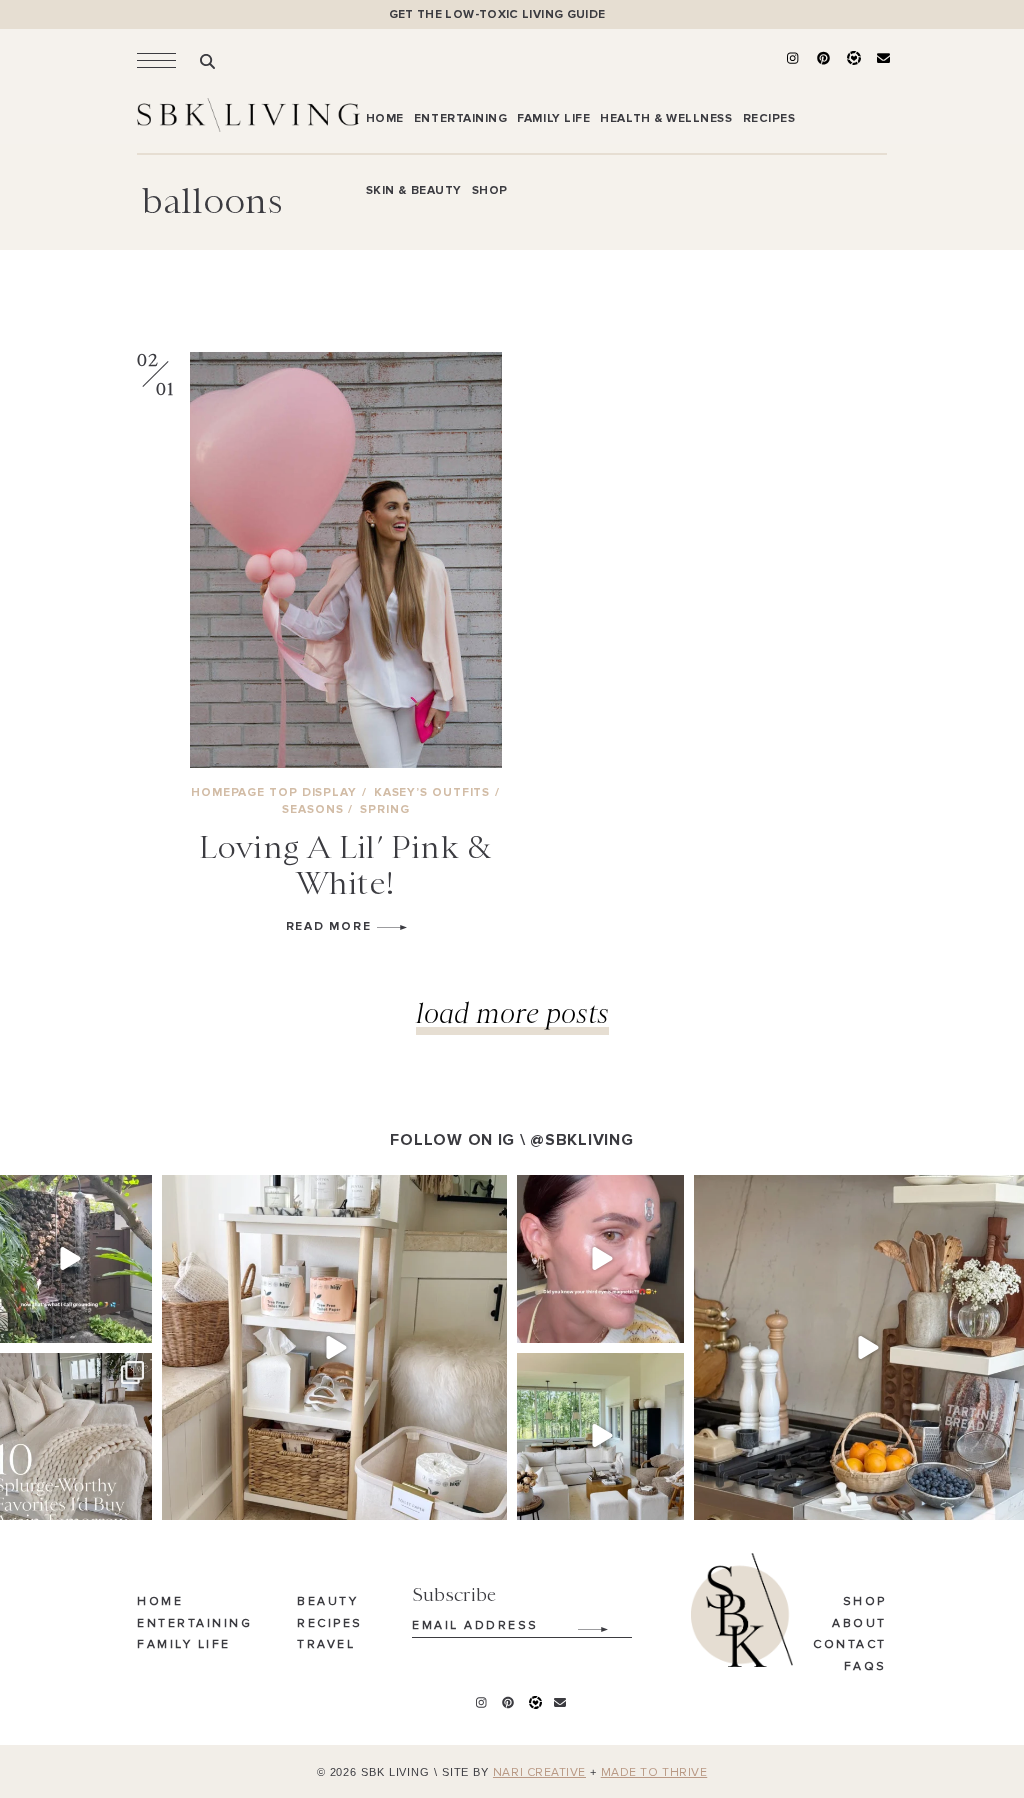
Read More (331, 926)
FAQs (865, 1667)
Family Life (184, 1645)
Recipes (330, 1624)
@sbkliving (581, 1140)
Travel (326, 1645)
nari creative (539, 1773)
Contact (850, 1645)
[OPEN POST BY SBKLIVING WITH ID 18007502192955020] (600, 1258)
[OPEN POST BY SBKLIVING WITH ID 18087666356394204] (600, 1436)
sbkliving (66, 1192)
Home (160, 1602)
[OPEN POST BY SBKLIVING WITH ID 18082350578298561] (334, 1347)
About (859, 1624)
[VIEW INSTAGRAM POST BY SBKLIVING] (134, 1323)
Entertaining (194, 1624)
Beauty (327, 1602)
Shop (865, 1602)
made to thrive (654, 1773)
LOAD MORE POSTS (512, 1012)
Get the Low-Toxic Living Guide (497, 14)
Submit (582, 1622)
